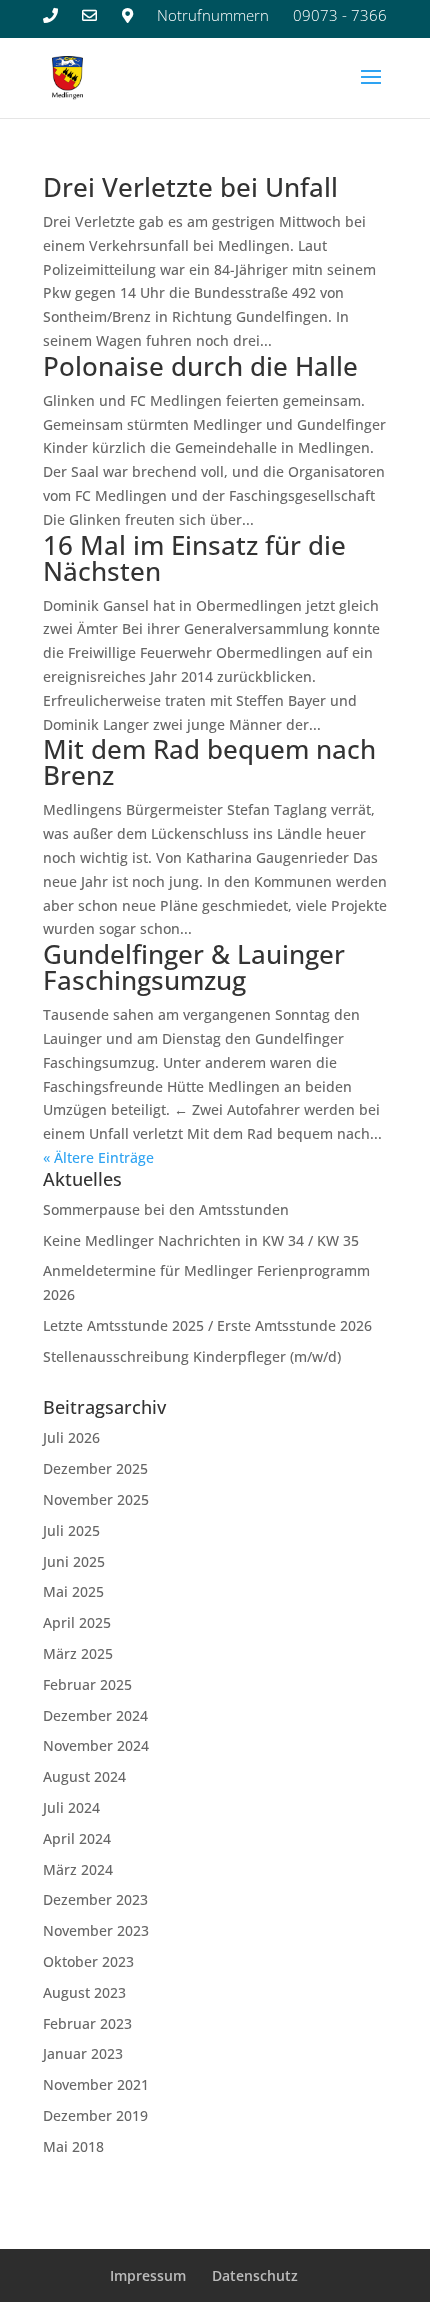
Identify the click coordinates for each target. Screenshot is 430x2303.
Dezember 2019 (95, 2115)
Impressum (148, 2275)
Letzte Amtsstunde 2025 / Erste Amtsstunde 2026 (207, 1325)
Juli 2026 (71, 1437)
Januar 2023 (83, 2053)
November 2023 (96, 1930)
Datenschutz (255, 2275)
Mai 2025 (73, 1591)
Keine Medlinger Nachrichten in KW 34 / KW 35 (201, 1240)
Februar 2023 (87, 2023)
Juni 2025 (74, 1561)
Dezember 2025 (95, 1468)
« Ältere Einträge (98, 1157)
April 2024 (77, 1838)
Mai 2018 (73, 2146)
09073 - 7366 (340, 15)
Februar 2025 (87, 1684)
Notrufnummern (213, 15)
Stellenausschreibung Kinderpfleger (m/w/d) (192, 1356)
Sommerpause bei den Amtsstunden (166, 1209)
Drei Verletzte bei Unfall (190, 187)
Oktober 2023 (88, 1961)
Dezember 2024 (95, 1715)
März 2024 (78, 1869)
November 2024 (96, 1745)
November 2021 (96, 2084)
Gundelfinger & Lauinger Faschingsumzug (194, 967)
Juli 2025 (71, 1530)
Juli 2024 (71, 1807)
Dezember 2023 (95, 1899)
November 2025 (96, 1499)
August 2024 (84, 1776)
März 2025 (78, 1653)
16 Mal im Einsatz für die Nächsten (194, 558)
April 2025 (77, 1622)
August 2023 (84, 1992)
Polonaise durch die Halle (200, 366)
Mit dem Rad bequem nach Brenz (209, 762)
